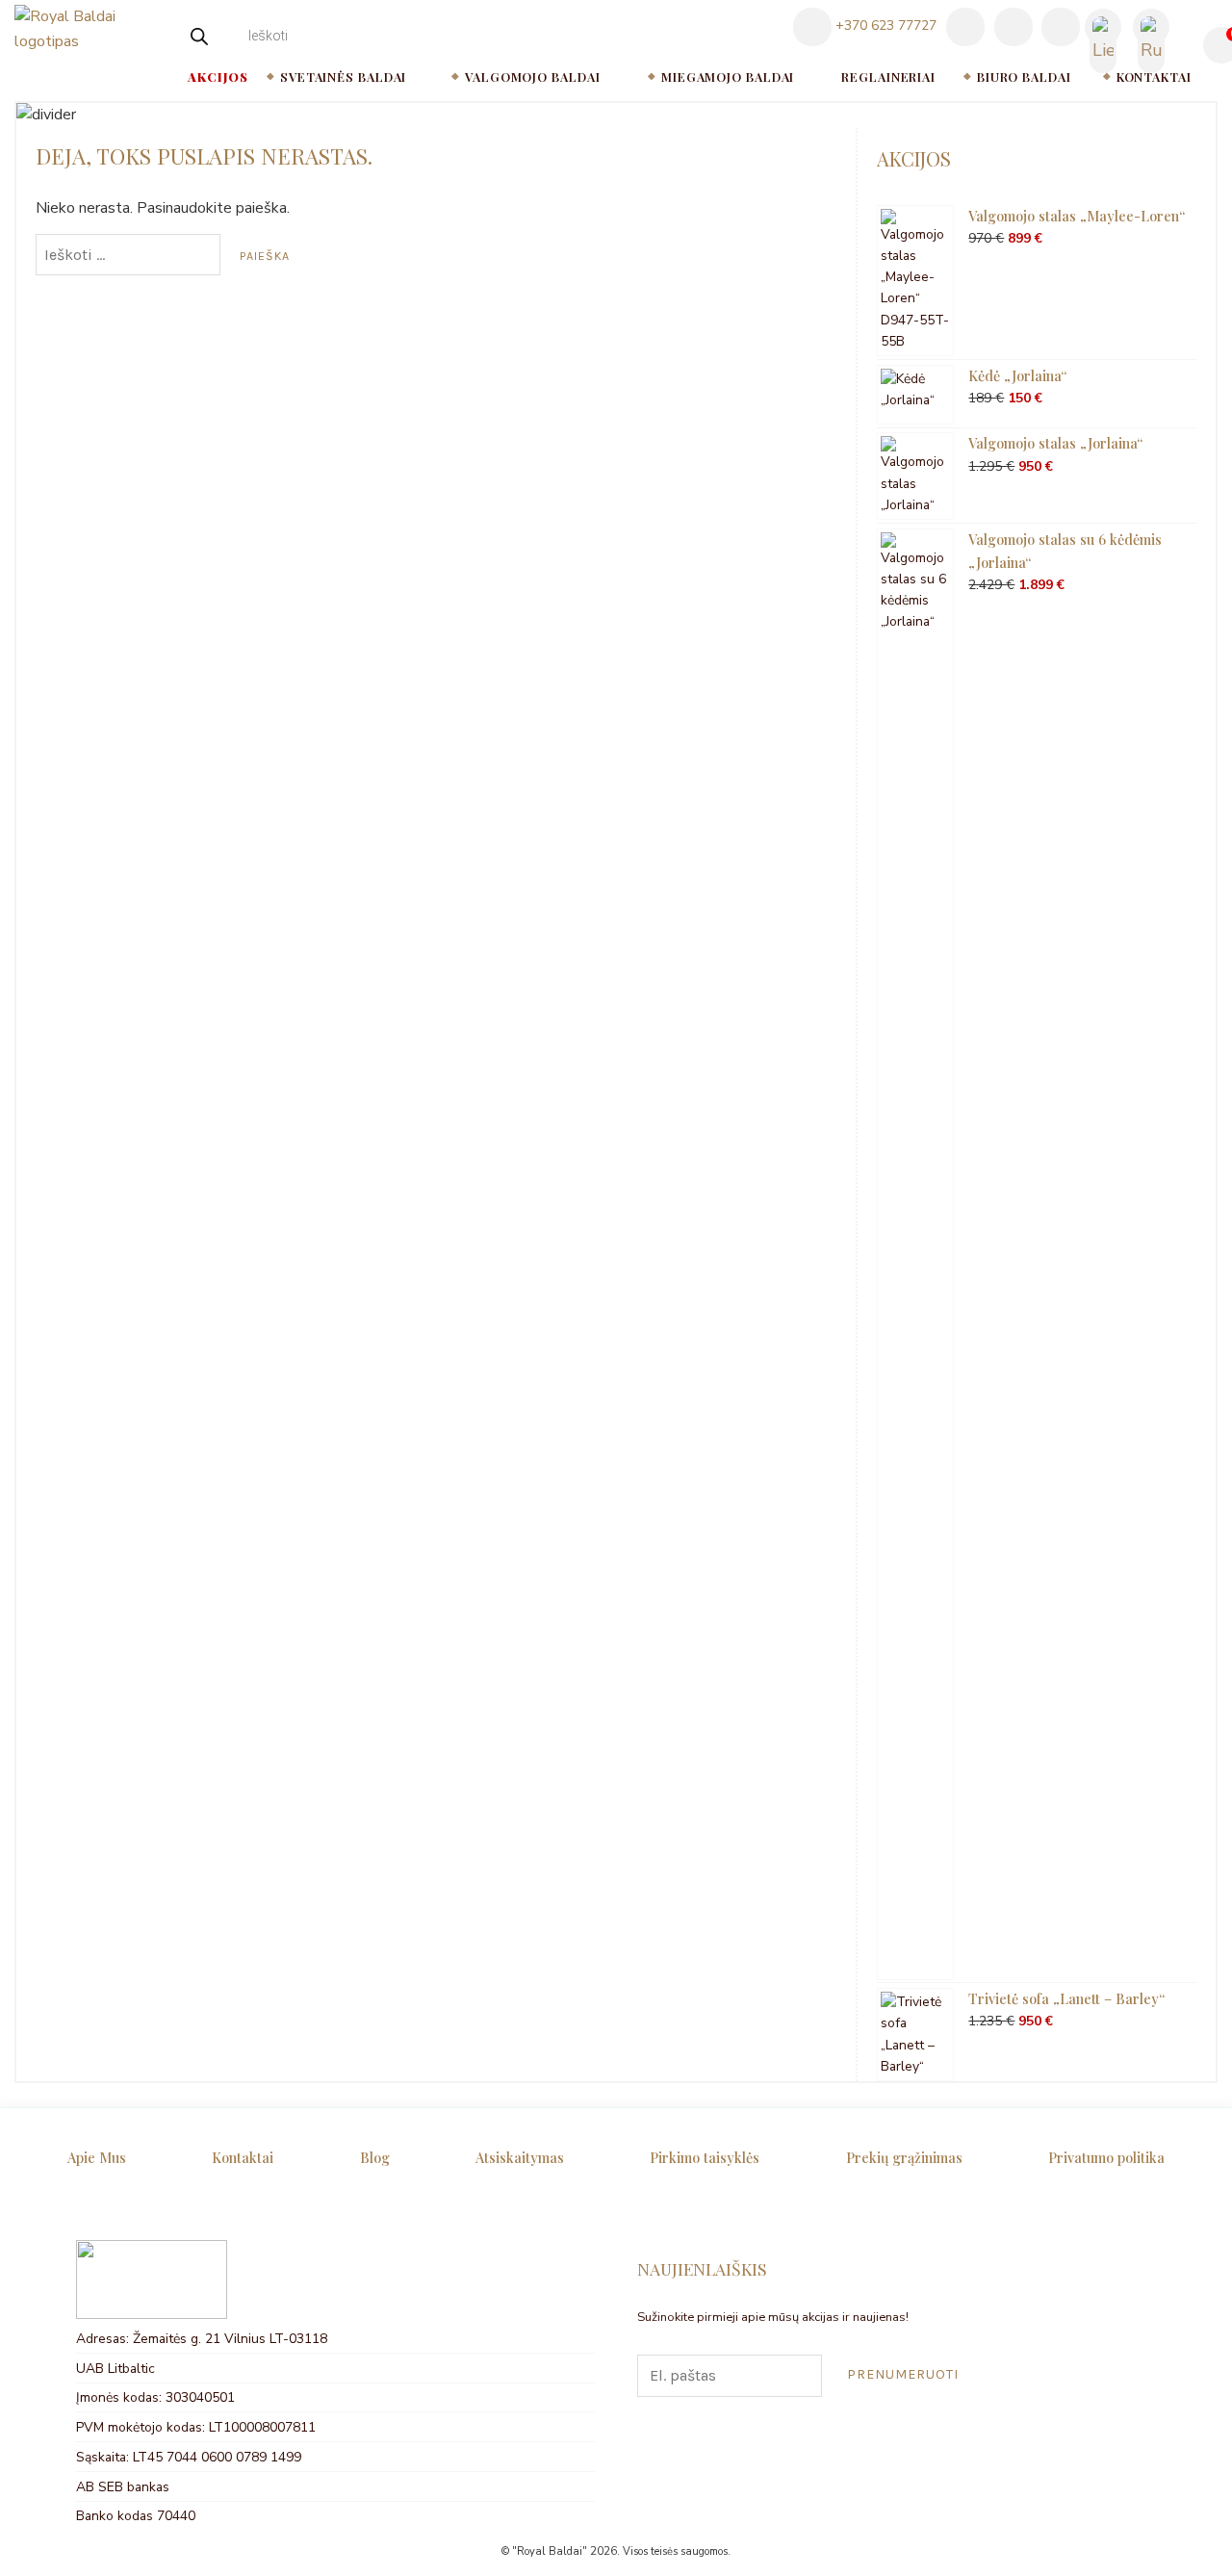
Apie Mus (97, 2157)
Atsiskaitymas (520, 2157)
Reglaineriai (888, 77)
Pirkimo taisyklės (705, 2157)
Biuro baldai (1024, 77)
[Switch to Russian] (1151, 28)
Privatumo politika (1106, 2157)
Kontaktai (1154, 77)
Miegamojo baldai (728, 77)
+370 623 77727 (884, 26)
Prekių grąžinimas (904, 2157)
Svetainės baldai (343, 77)
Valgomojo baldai (532, 77)
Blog (375, 2157)
